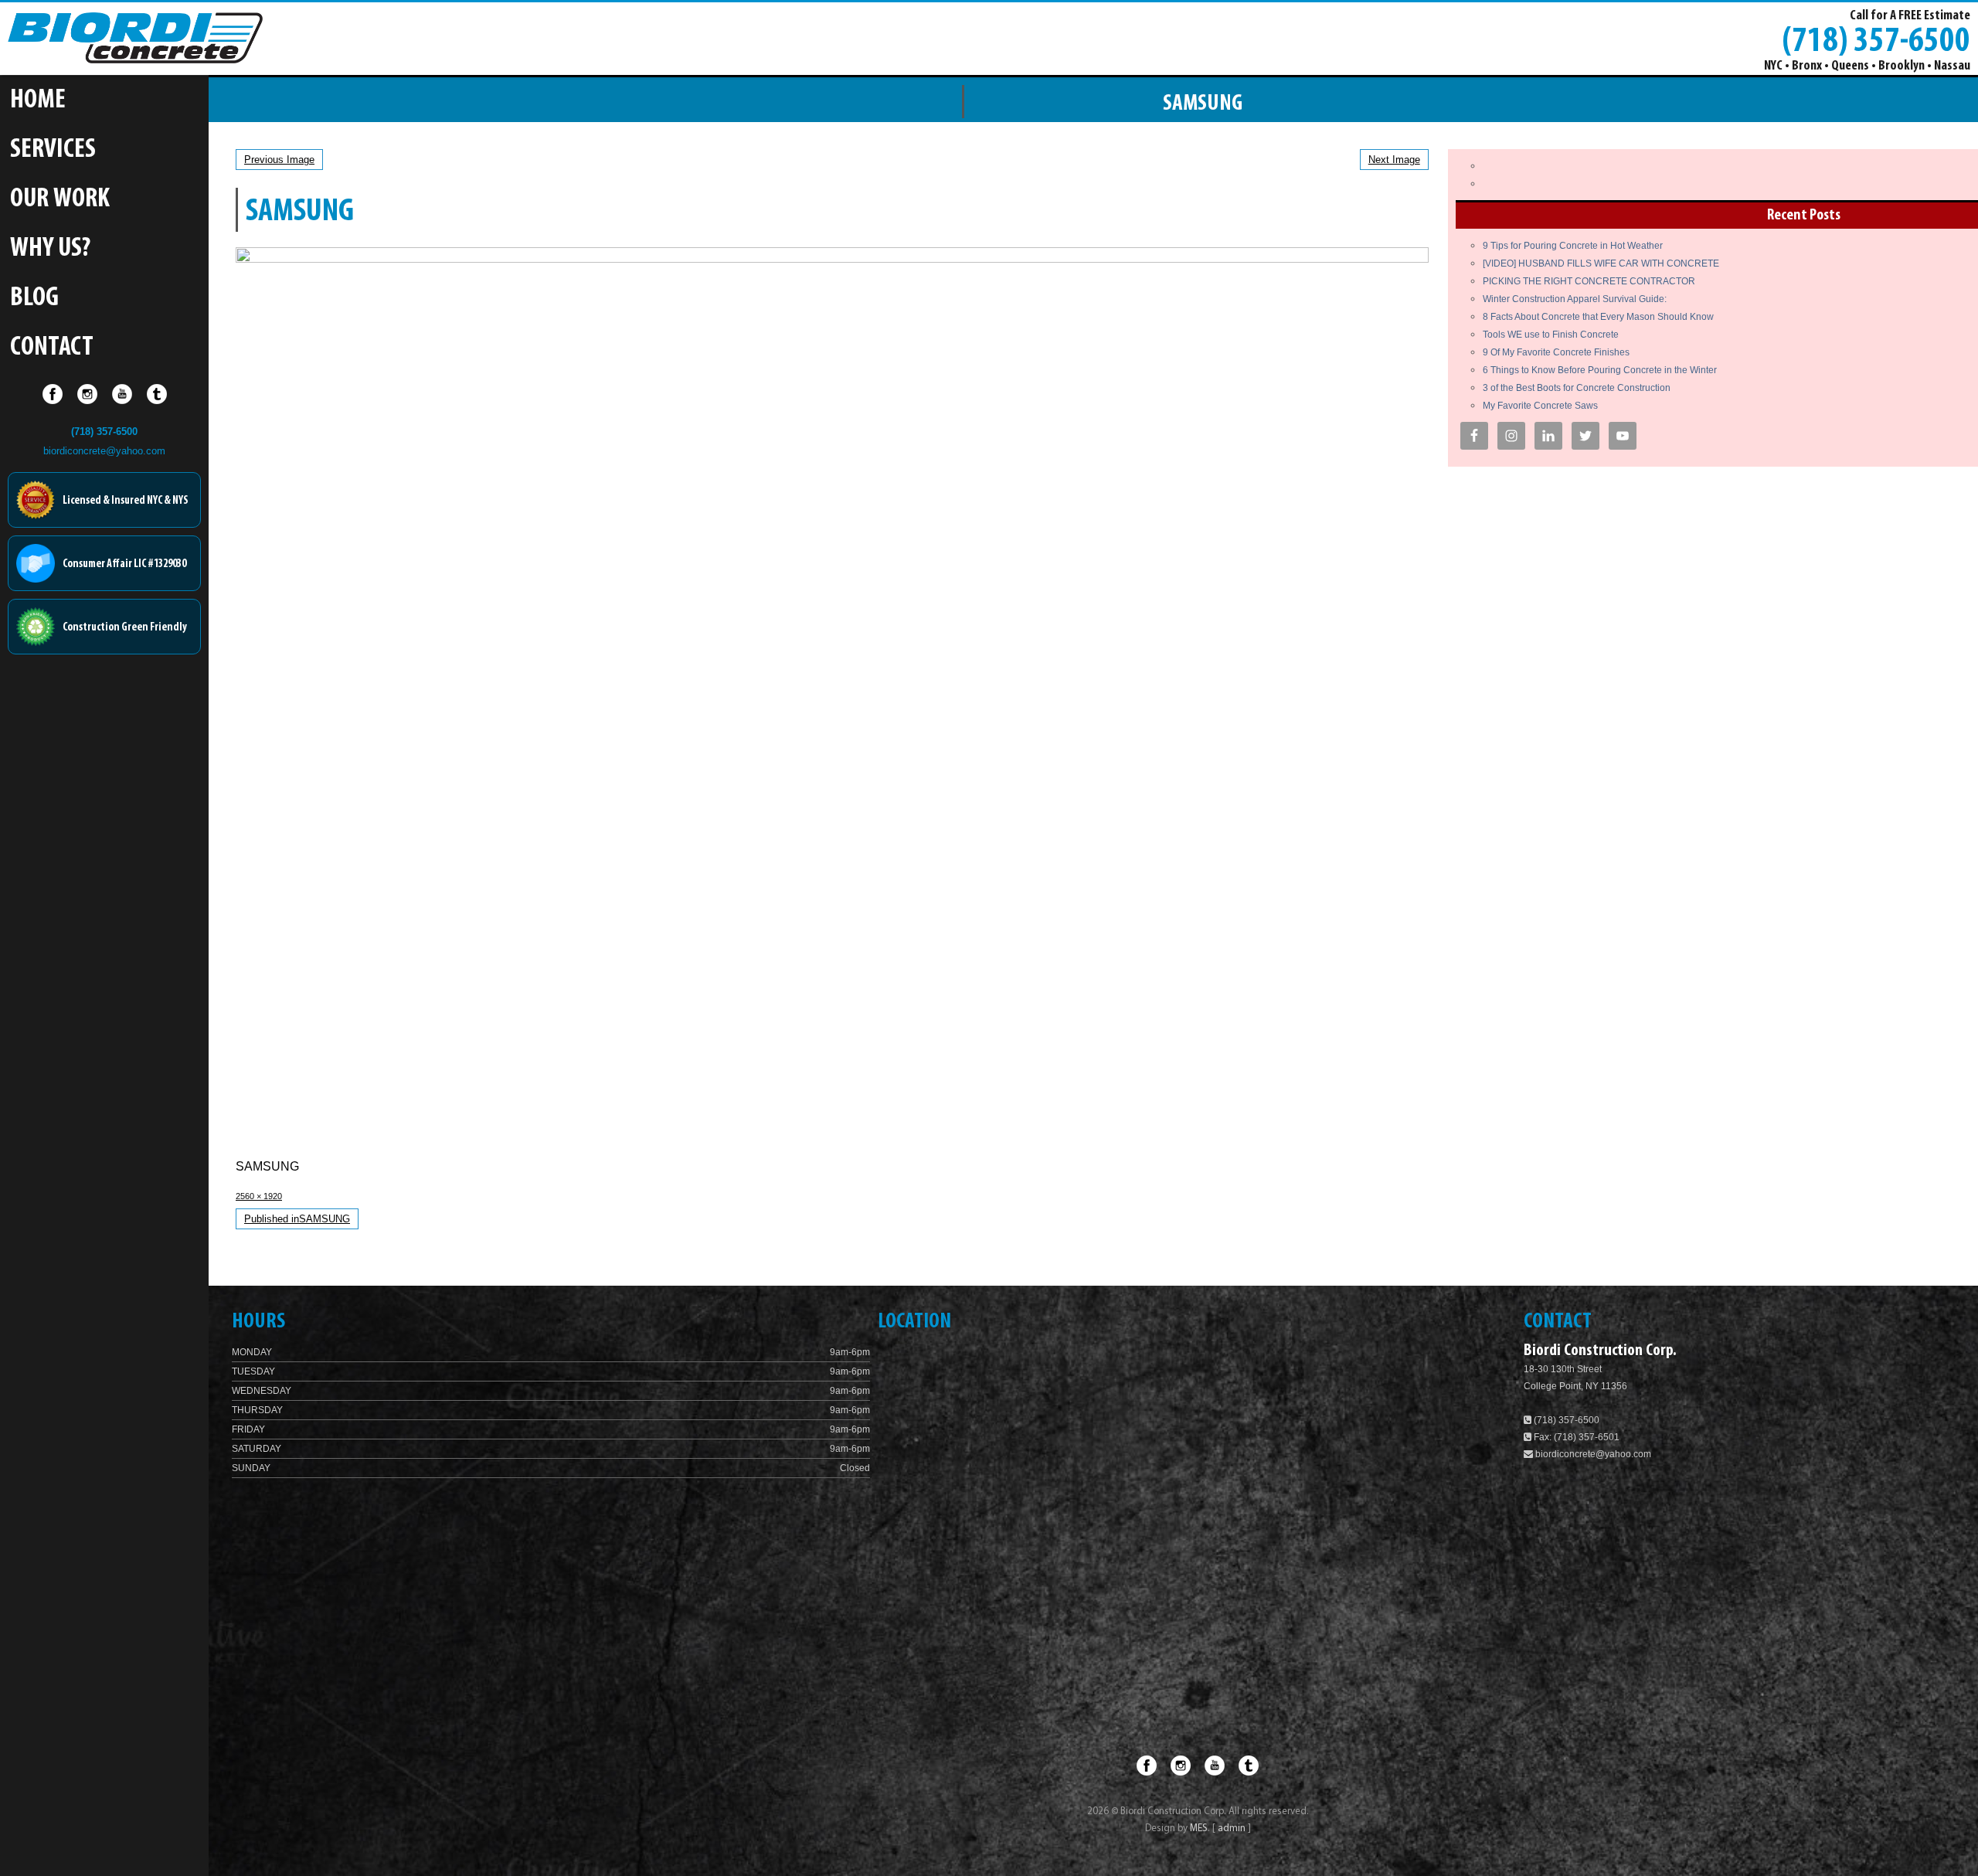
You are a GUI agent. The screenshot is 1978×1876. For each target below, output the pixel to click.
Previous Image (279, 160)
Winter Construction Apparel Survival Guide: (1575, 299)
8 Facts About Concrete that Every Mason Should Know (1598, 317)
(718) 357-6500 (1876, 39)
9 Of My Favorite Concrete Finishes (1556, 352)
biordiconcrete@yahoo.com (104, 451)
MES (1199, 1828)
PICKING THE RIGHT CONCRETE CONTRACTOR (1589, 281)
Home (38, 101)
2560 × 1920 (259, 1196)
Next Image (1394, 160)
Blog (34, 299)
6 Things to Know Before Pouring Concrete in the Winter (1600, 370)
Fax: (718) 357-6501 (1575, 1437)
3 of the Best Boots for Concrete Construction (1577, 388)
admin (1233, 1828)
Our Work (60, 200)
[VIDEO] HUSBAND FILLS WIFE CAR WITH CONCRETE (1601, 263)
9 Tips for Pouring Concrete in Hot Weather (1573, 246)
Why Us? (50, 249)
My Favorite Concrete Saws (1540, 406)
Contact (52, 348)
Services (53, 150)
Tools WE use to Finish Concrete (1551, 335)
